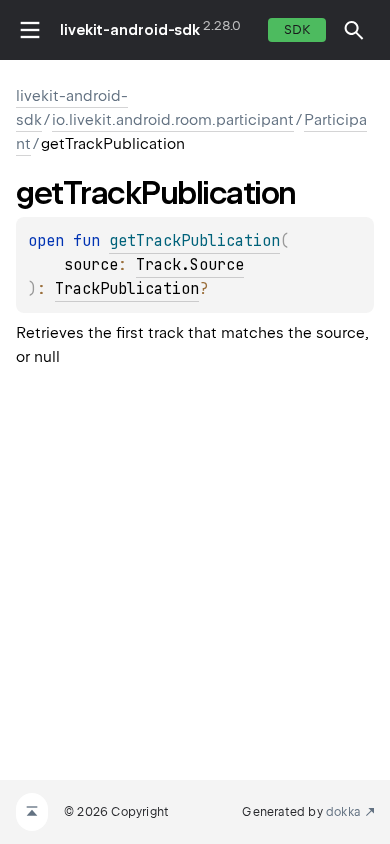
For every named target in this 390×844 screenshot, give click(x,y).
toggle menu (30, 30)
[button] (354, 30)
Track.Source (190, 265)
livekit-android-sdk (130, 30)
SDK (297, 29)
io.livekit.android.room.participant (173, 120)
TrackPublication (127, 289)
